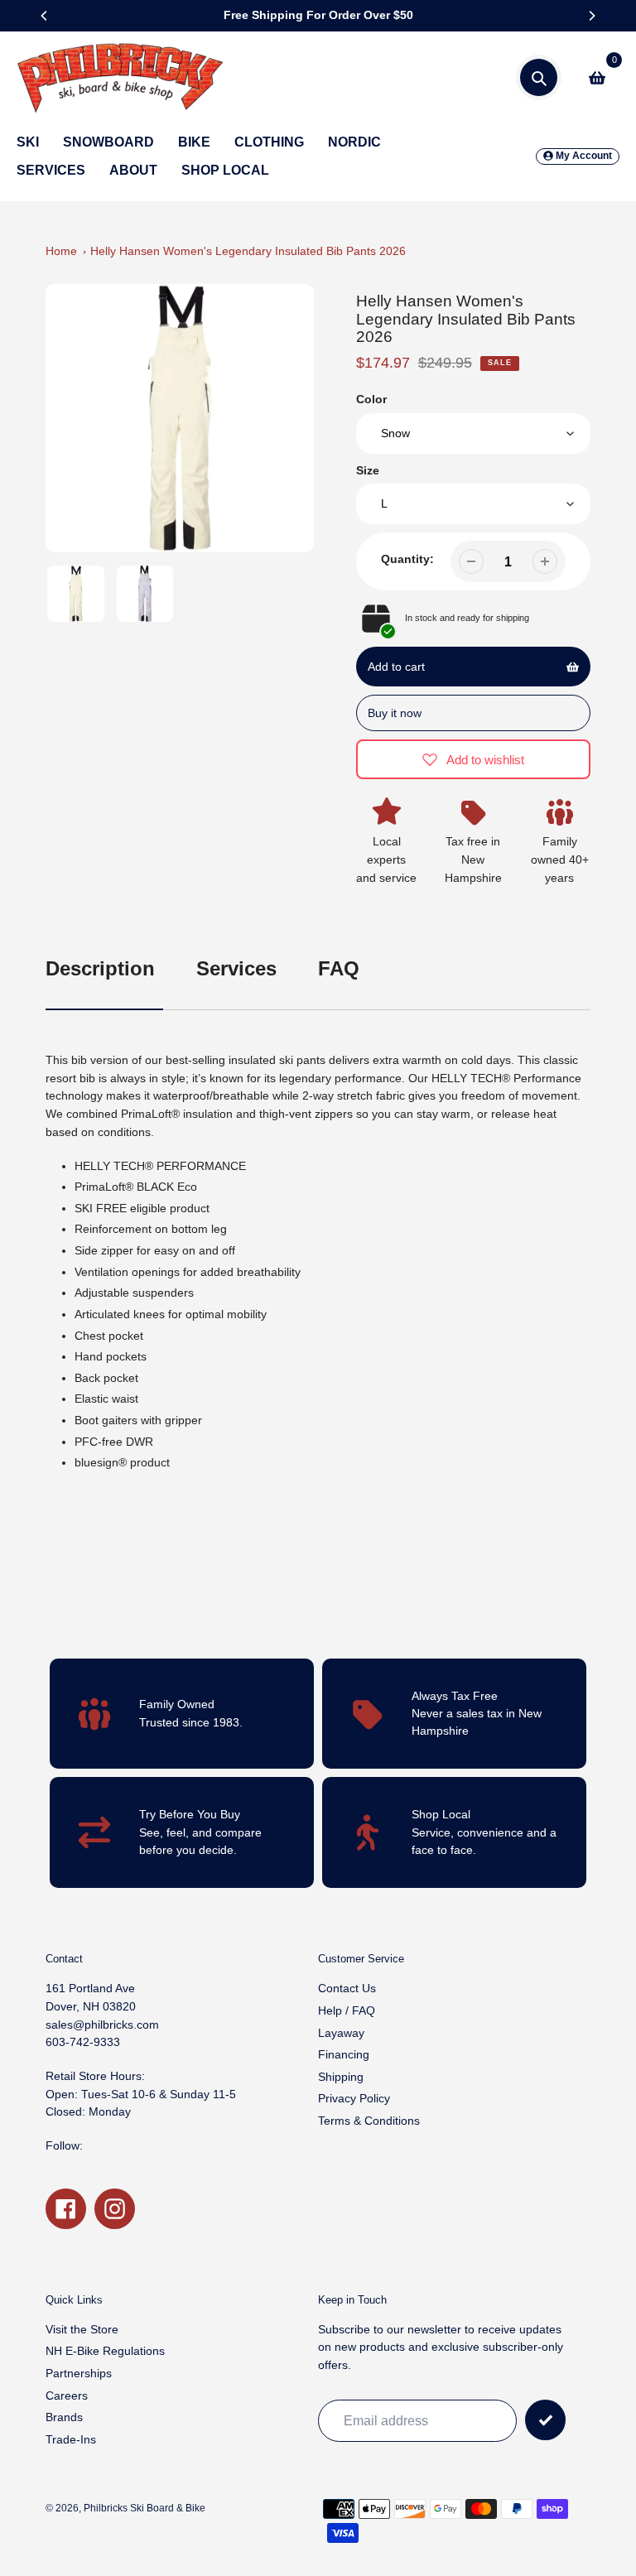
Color (371, 399)
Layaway (341, 2033)
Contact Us (347, 1988)
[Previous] (45, 16)
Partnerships (79, 2373)
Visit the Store (82, 2329)
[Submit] (545, 2420)
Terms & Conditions (369, 2121)
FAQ (339, 968)
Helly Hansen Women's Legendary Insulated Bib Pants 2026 (248, 251)
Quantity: (407, 559)
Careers (67, 2395)
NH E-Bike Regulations (105, 2351)
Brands (64, 2417)
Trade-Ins (71, 2439)
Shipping (341, 2077)
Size (368, 470)
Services (236, 968)
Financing (344, 2054)
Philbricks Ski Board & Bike (145, 2508)
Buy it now (395, 713)
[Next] (591, 16)
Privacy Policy (354, 2098)
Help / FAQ (347, 2010)
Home (61, 251)
